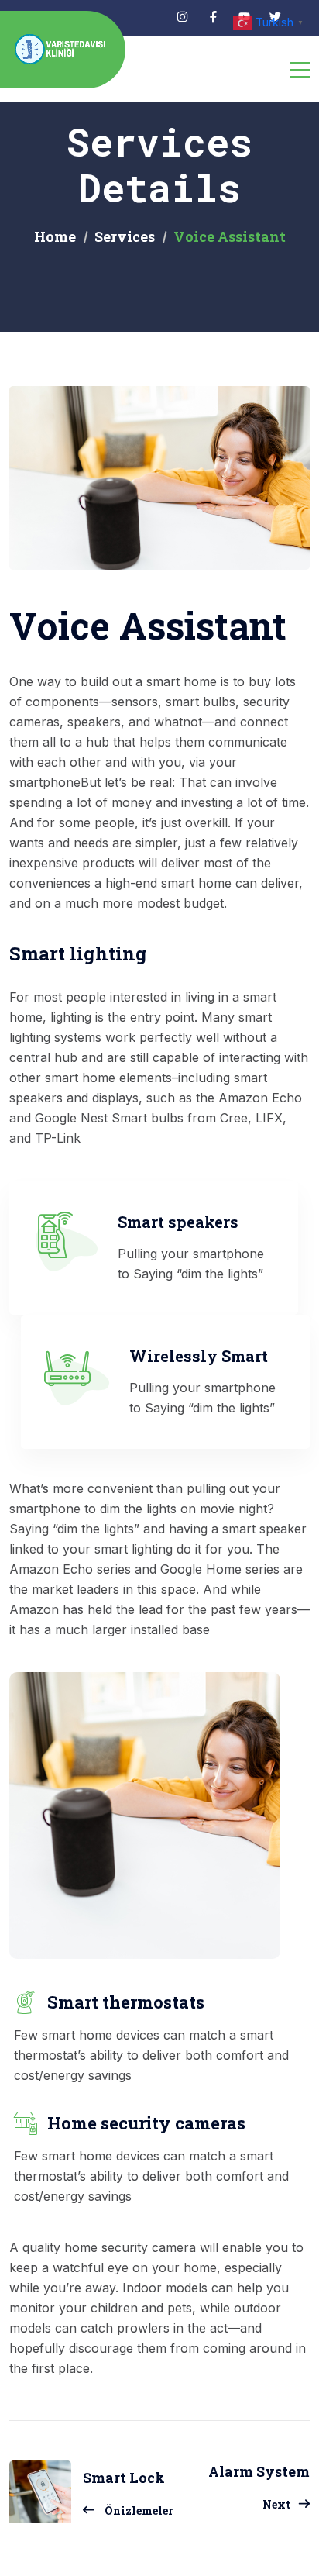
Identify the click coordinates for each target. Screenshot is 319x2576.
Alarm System (259, 2471)
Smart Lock (124, 2478)
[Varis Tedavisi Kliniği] (62, 49)
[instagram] (182, 18)
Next (276, 2504)
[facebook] (213, 18)
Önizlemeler (139, 2510)
